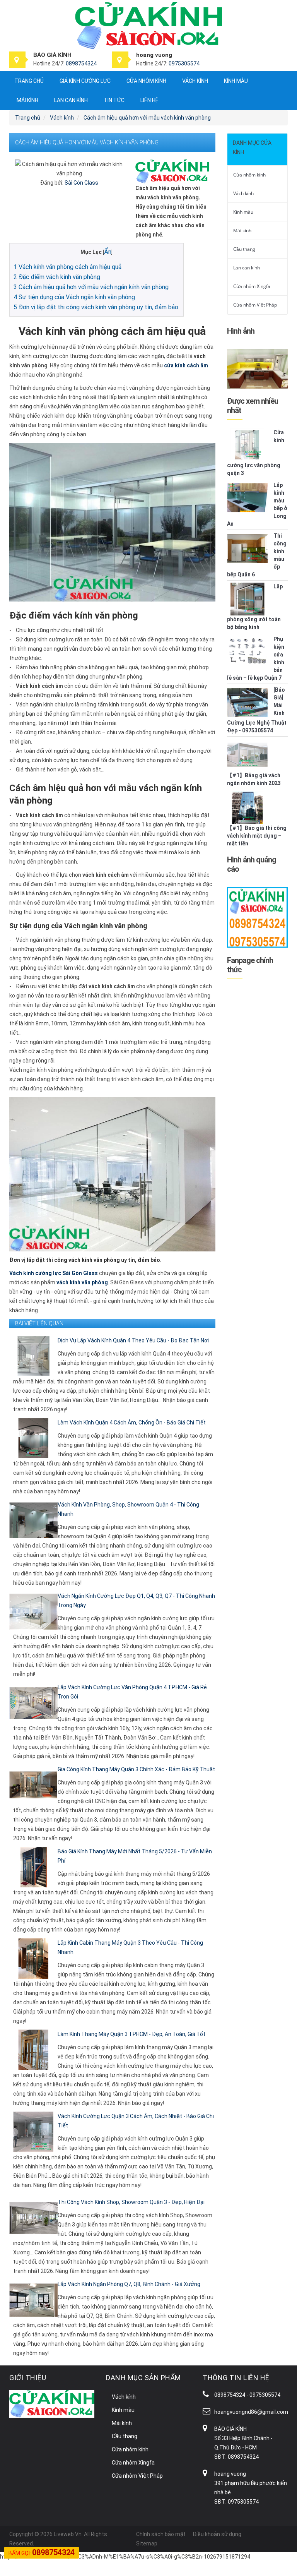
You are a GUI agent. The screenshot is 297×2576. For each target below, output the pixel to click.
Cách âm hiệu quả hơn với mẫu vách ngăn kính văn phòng (91, 287)
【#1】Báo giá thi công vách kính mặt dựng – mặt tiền (257, 836)
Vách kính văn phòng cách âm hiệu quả (67, 267)
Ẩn (108, 252)
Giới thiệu (28, 2378)
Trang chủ (29, 81)
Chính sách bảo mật (161, 2534)
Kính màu (236, 81)
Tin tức (114, 100)
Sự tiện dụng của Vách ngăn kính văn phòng (74, 297)
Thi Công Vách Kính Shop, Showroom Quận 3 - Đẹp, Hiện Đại (131, 2202)
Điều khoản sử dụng (217, 2534)
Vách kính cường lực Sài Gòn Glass (54, 1273)
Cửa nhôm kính (146, 81)
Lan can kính (71, 100)
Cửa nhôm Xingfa (252, 286)
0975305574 (184, 63)
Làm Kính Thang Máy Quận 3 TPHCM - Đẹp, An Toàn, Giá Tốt (131, 2034)
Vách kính (195, 81)
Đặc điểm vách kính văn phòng (57, 277)
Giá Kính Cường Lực (85, 81)
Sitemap (147, 2543)
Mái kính (27, 100)
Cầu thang (244, 249)
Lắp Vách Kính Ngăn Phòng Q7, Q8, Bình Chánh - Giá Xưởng (129, 2284)
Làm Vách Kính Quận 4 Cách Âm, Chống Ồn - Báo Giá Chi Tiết (132, 1423)
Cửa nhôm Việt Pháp (255, 305)
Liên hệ (149, 100)
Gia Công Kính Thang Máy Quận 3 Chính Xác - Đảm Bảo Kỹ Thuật (136, 1769)
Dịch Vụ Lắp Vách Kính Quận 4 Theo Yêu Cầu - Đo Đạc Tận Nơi (133, 1340)
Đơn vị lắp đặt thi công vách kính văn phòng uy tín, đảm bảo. (96, 307)
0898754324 (81, 63)
